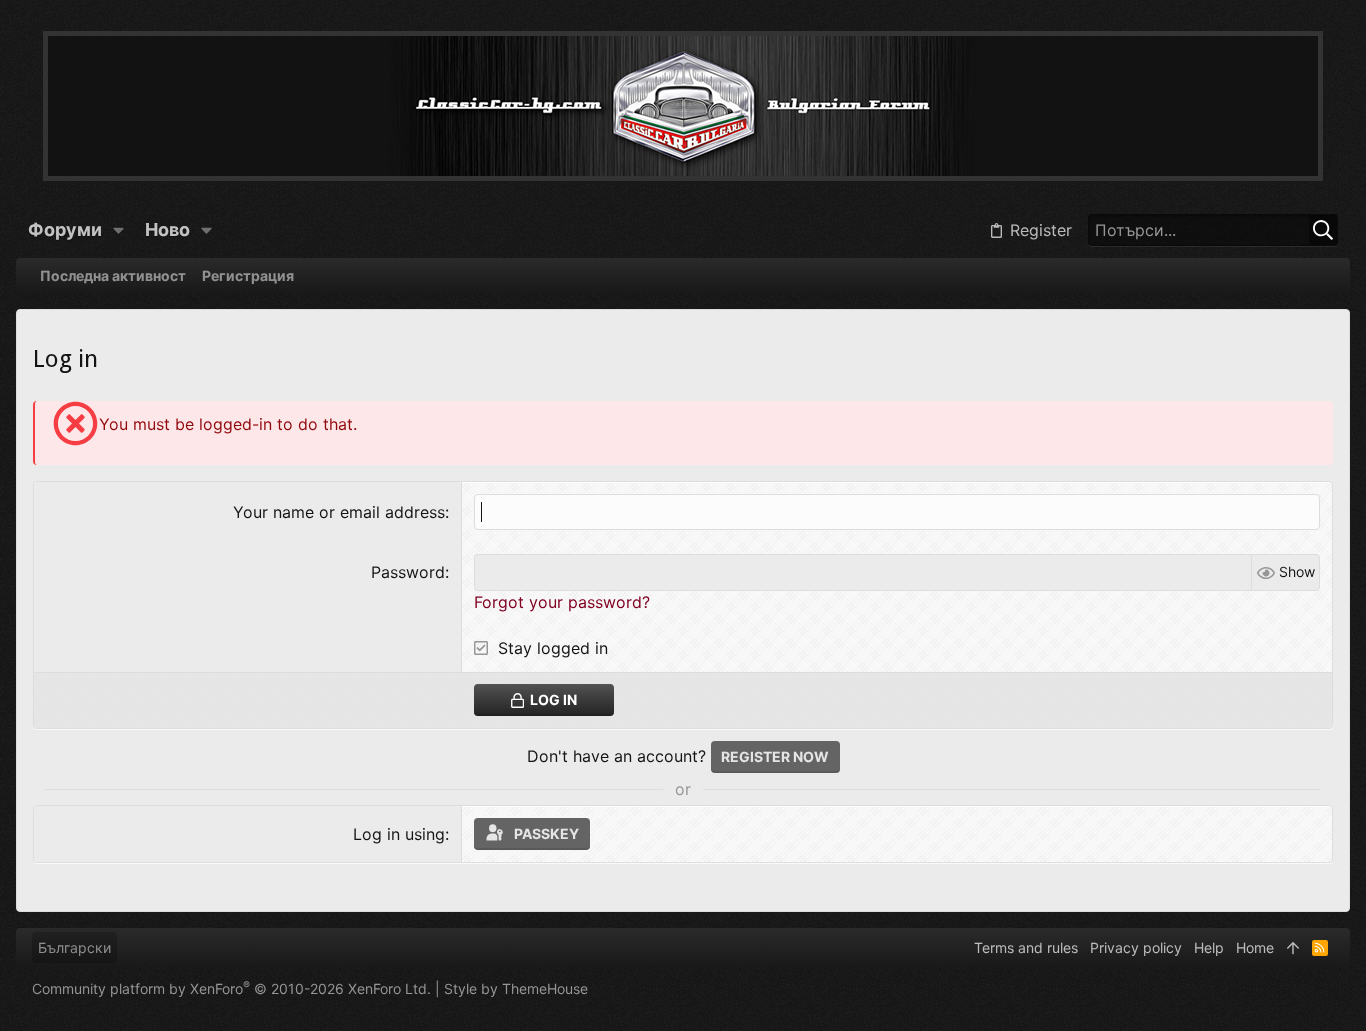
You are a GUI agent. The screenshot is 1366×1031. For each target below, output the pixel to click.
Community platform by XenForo (231, 988)
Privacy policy (1136, 947)
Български (74, 947)
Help (1209, 947)
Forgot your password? (562, 602)
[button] (119, 230)
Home (1255, 947)
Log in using (399, 834)
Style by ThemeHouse (516, 988)
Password (408, 572)
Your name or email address (339, 512)
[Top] (1293, 948)
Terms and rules (1026, 947)
